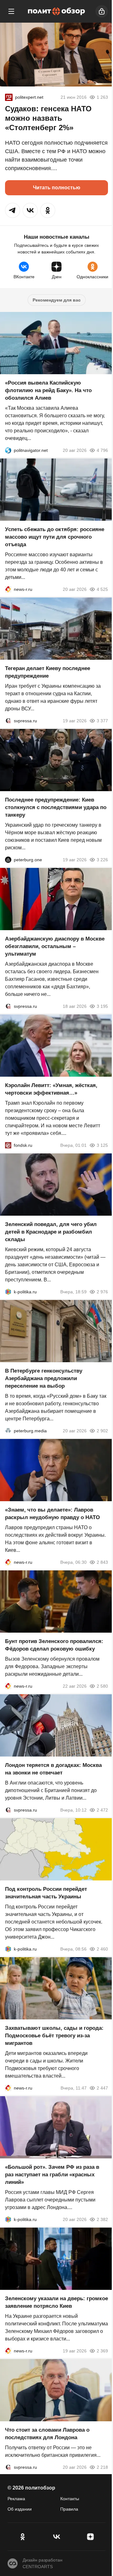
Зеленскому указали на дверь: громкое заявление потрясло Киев (56, 2302)
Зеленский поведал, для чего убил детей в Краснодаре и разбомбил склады (51, 1232)
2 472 (102, 1810)
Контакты (70, 2499)
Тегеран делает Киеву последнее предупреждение (48, 672)
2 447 (102, 2088)
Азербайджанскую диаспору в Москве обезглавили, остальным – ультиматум (55, 946)
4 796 (102, 450)
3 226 (102, 860)
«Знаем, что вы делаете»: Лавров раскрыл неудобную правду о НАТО (52, 1514)
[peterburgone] (8, 860)
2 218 (102, 2467)
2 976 (102, 1292)
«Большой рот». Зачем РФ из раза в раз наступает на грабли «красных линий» (52, 2175)
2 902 (102, 1431)
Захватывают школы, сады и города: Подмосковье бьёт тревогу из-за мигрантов (54, 2036)
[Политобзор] (56, 11)
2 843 (102, 1562)
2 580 (102, 1686)
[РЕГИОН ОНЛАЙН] (8, 589)
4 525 (102, 589)
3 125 (102, 1145)
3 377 (102, 721)
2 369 (102, 2351)
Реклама (16, 2499)
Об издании (20, 2509)
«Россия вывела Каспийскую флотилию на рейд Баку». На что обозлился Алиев (48, 390)
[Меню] (11, 11)
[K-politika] (8, 1292)
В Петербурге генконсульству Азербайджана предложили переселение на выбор (44, 1378)
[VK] (56, 2537)
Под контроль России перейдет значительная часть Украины (46, 1893)
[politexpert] (9, 97)
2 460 (102, 1949)
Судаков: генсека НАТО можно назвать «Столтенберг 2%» (48, 118)
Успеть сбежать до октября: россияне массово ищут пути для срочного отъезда (55, 537)
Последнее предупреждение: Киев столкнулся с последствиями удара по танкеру (56, 807)
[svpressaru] (8, 721)
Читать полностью (57, 188)
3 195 (102, 1006)
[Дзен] (90, 2537)
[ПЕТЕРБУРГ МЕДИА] (8, 1431)
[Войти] (102, 11)
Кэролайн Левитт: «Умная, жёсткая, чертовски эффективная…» (51, 1089)
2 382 (102, 2219)
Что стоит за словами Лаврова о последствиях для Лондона (47, 2434)
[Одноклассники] (23, 2537)
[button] (13, 210)
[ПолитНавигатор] (8, 450)
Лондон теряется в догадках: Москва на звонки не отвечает (53, 1769)
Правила (69, 2509)
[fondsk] (8, 1145)
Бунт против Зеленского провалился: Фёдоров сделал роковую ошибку (54, 1645)
